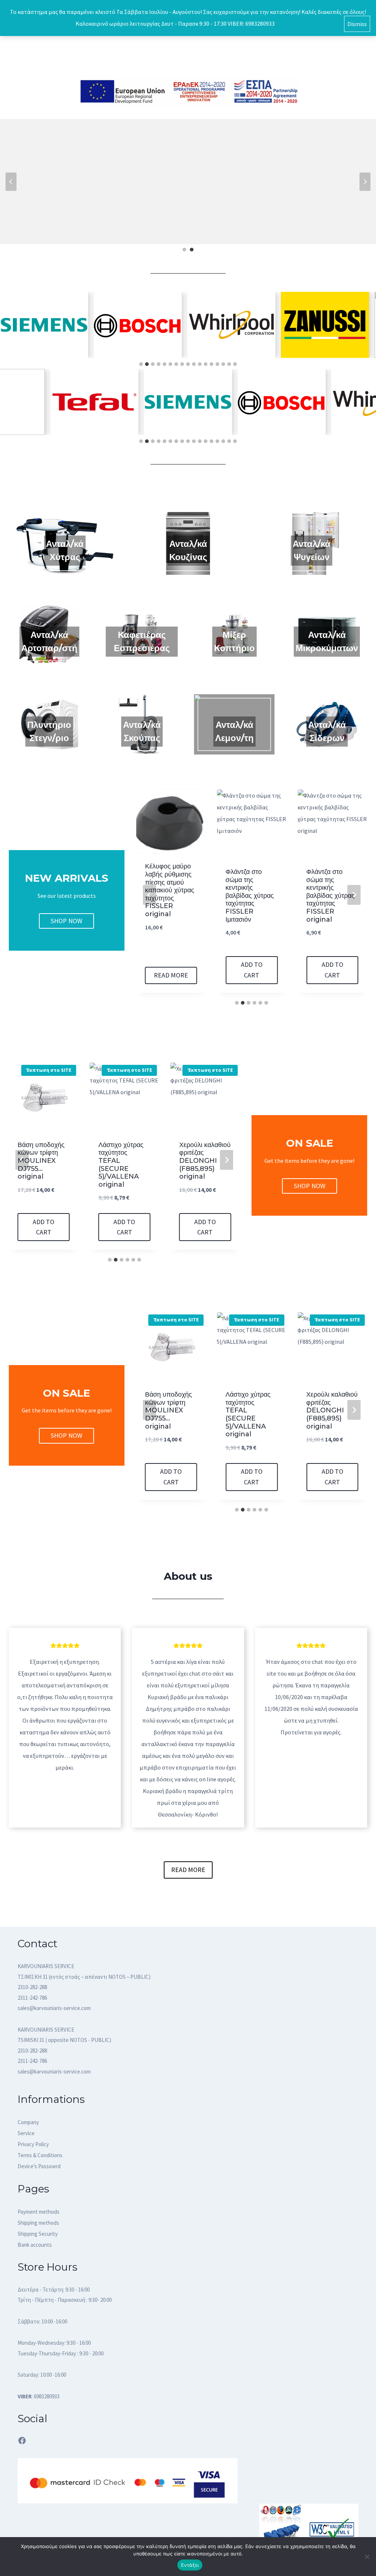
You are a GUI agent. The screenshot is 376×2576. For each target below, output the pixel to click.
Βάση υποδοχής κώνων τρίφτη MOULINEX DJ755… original (41, 1161)
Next (365, 182)
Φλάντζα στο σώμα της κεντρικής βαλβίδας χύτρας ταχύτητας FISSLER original (330, 896)
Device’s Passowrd (39, 2166)
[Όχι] (367, 2557)
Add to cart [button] (252, 970)
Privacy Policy (33, 2144)
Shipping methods (38, 2223)
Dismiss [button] (357, 24)
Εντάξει (190, 2565)
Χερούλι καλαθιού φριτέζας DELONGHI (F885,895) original (205, 1161)
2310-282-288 (32, 1987)
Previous (11, 182)
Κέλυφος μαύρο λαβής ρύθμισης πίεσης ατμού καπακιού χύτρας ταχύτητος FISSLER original (170, 890)
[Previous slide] (149, 895)
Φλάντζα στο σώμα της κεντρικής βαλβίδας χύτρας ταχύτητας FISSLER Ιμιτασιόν (250, 896)
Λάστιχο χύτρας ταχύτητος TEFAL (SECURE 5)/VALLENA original (121, 1165)
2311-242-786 (32, 1998)
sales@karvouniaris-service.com (54, 2008)
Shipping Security (38, 2234)
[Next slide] (354, 895)
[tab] (141, 364)
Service (26, 2133)
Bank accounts (35, 2245)
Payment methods (39, 2212)
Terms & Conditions (40, 2155)
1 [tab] (184, 250)
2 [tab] (192, 250)
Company (28, 2122)
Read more (171, 975)
